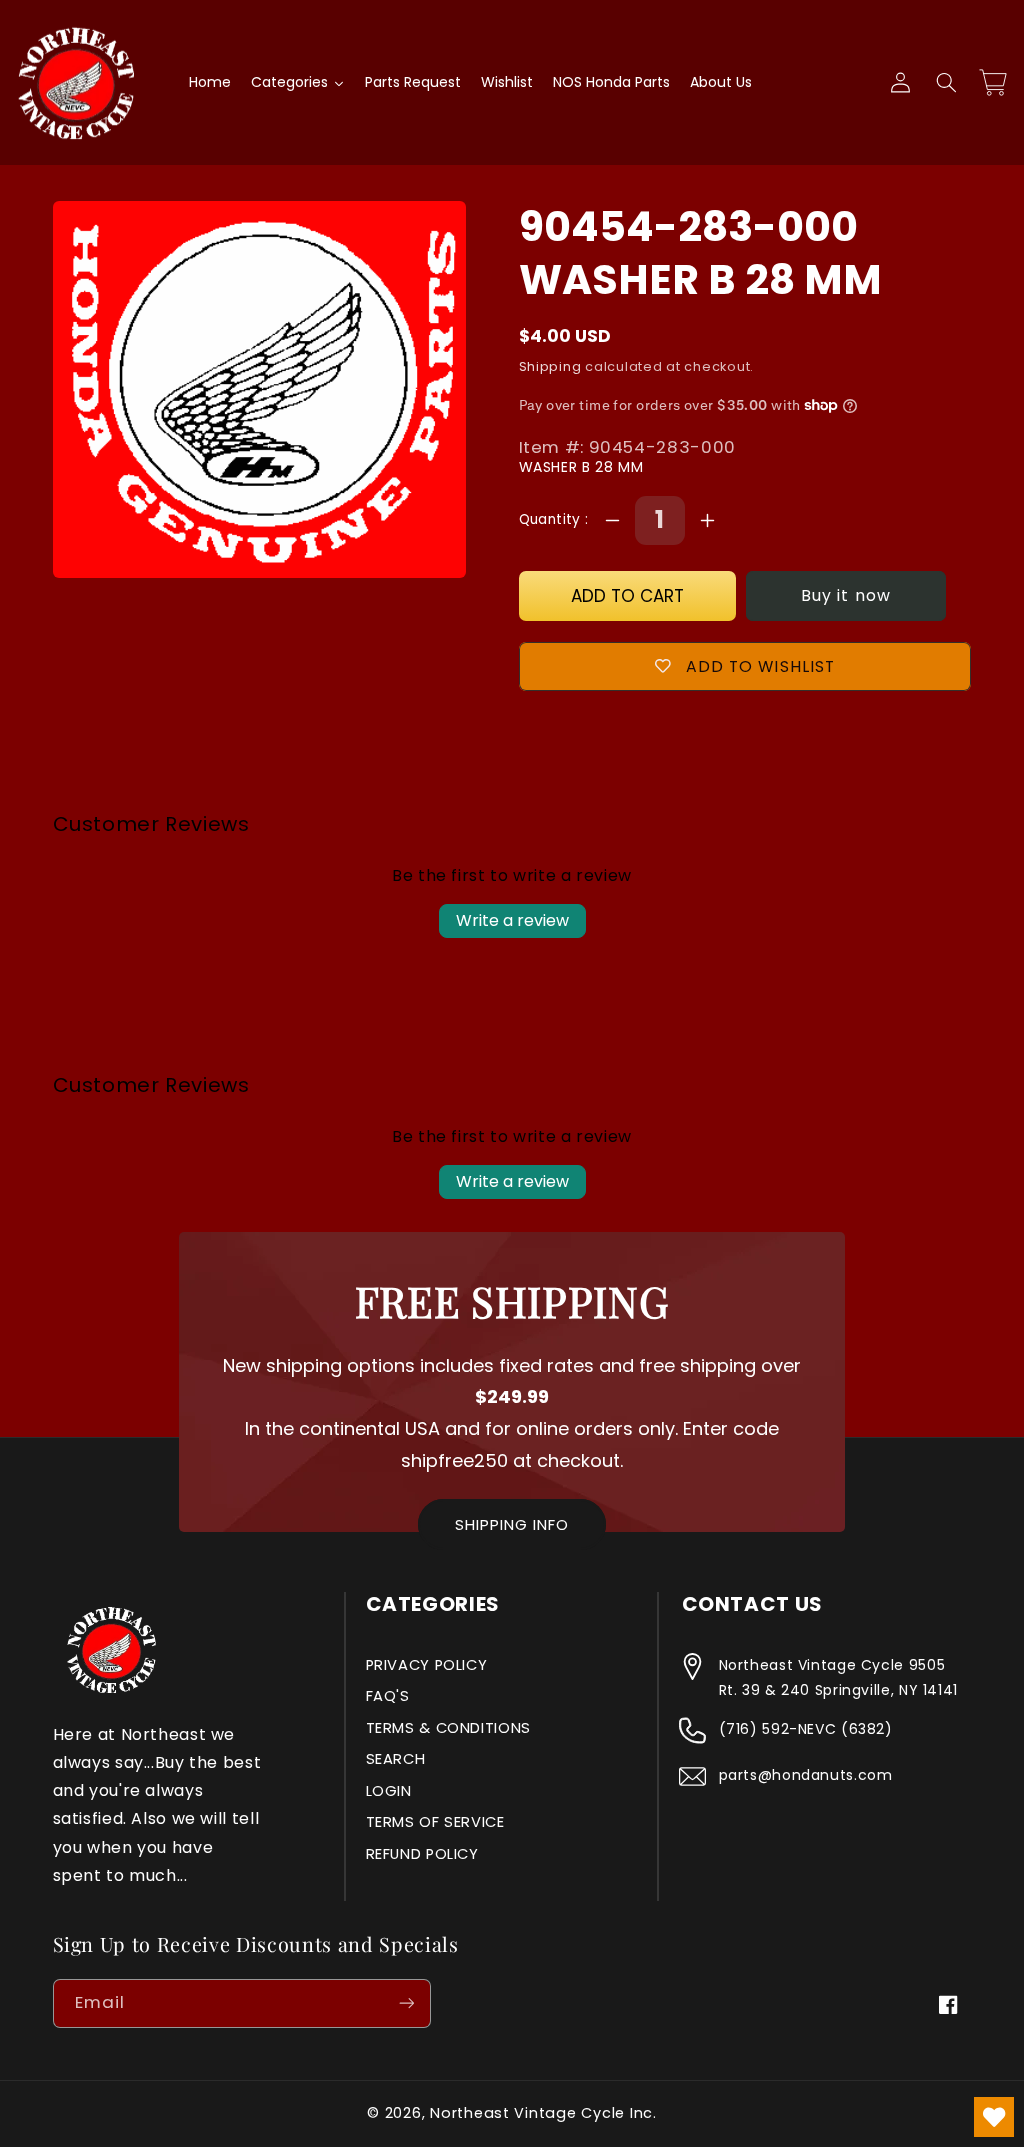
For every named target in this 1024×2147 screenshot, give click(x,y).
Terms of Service (435, 1822)
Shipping (550, 366)
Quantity (552, 519)
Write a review (512, 920)
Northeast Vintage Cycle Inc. (543, 2113)
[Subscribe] (406, 2003)
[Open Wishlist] (994, 2117)
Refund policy (422, 1854)
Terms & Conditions (448, 1728)
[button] (946, 83)
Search (396, 1759)
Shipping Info (512, 1524)
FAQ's (388, 1696)
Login (389, 1791)
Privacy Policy (427, 1665)
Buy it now (846, 595)
